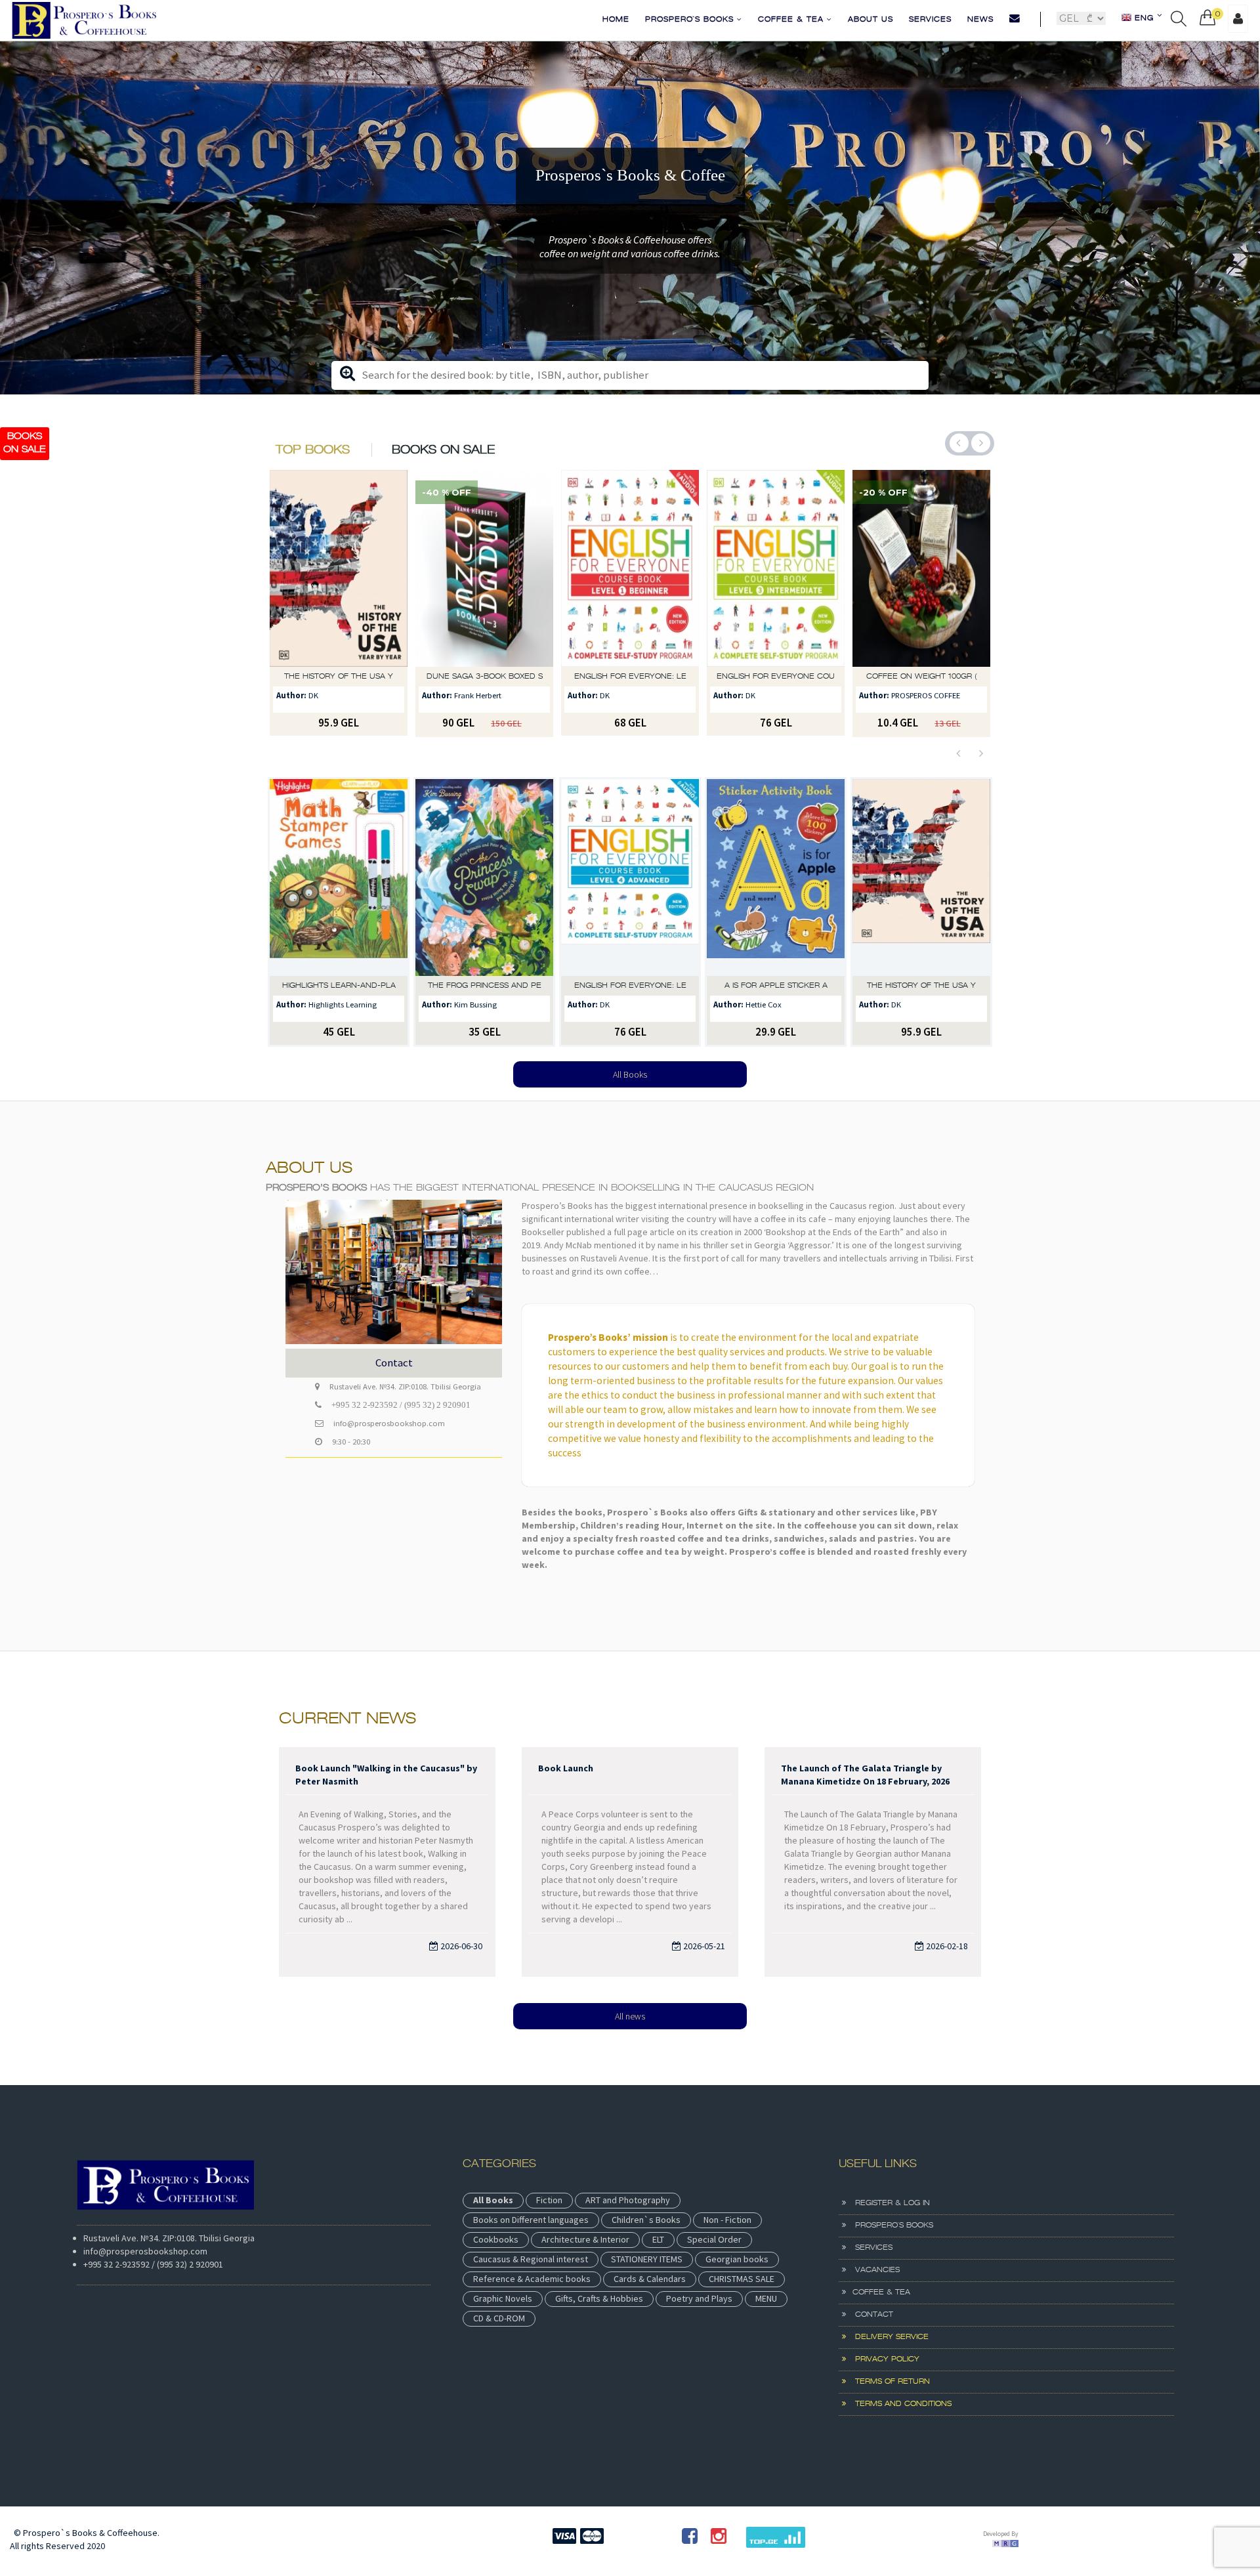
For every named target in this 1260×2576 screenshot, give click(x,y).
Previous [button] (959, 443)
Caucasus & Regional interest (531, 2259)
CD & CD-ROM (499, 2318)
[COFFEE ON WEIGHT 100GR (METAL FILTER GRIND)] (776, 568)
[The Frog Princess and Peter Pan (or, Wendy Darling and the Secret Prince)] (339, 877)
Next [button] (981, 443)
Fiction (549, 2200)
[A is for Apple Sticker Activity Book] (630, 877)
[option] (630, 218)
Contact (870, 2315)
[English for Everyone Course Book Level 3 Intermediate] (630, 568)
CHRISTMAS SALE (742, 2279)
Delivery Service (887, 2337)
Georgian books (737, 2259)
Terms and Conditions (899, 2404)
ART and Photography (628, 2200)
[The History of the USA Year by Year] (776, 877)
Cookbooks (496, 2239)
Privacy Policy (883, 2359)
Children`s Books (646, 2220)
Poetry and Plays (699, 2298)
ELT (658, 2239)
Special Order (714, 2239)
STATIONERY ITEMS (647, 2259)
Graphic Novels (503, 2298)
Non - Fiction (727, 2220)
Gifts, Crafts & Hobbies (599, 2298)
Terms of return (888, 2382)
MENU (766, 2298)
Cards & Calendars (650, 2279)
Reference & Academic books (532, 2279)
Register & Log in (888, 2203)
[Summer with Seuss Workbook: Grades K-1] (921, 568)
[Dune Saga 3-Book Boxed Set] (339, 568)
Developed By (1001, 2534)
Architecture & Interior (585, 2239)
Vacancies (873, 2270)
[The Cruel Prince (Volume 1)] (921, 877)
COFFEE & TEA (792, 20)
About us (871, 20)
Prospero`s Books (691, 20)
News (980, 20)
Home (616, 20)
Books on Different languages (531, 2220)
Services (930, 20)
